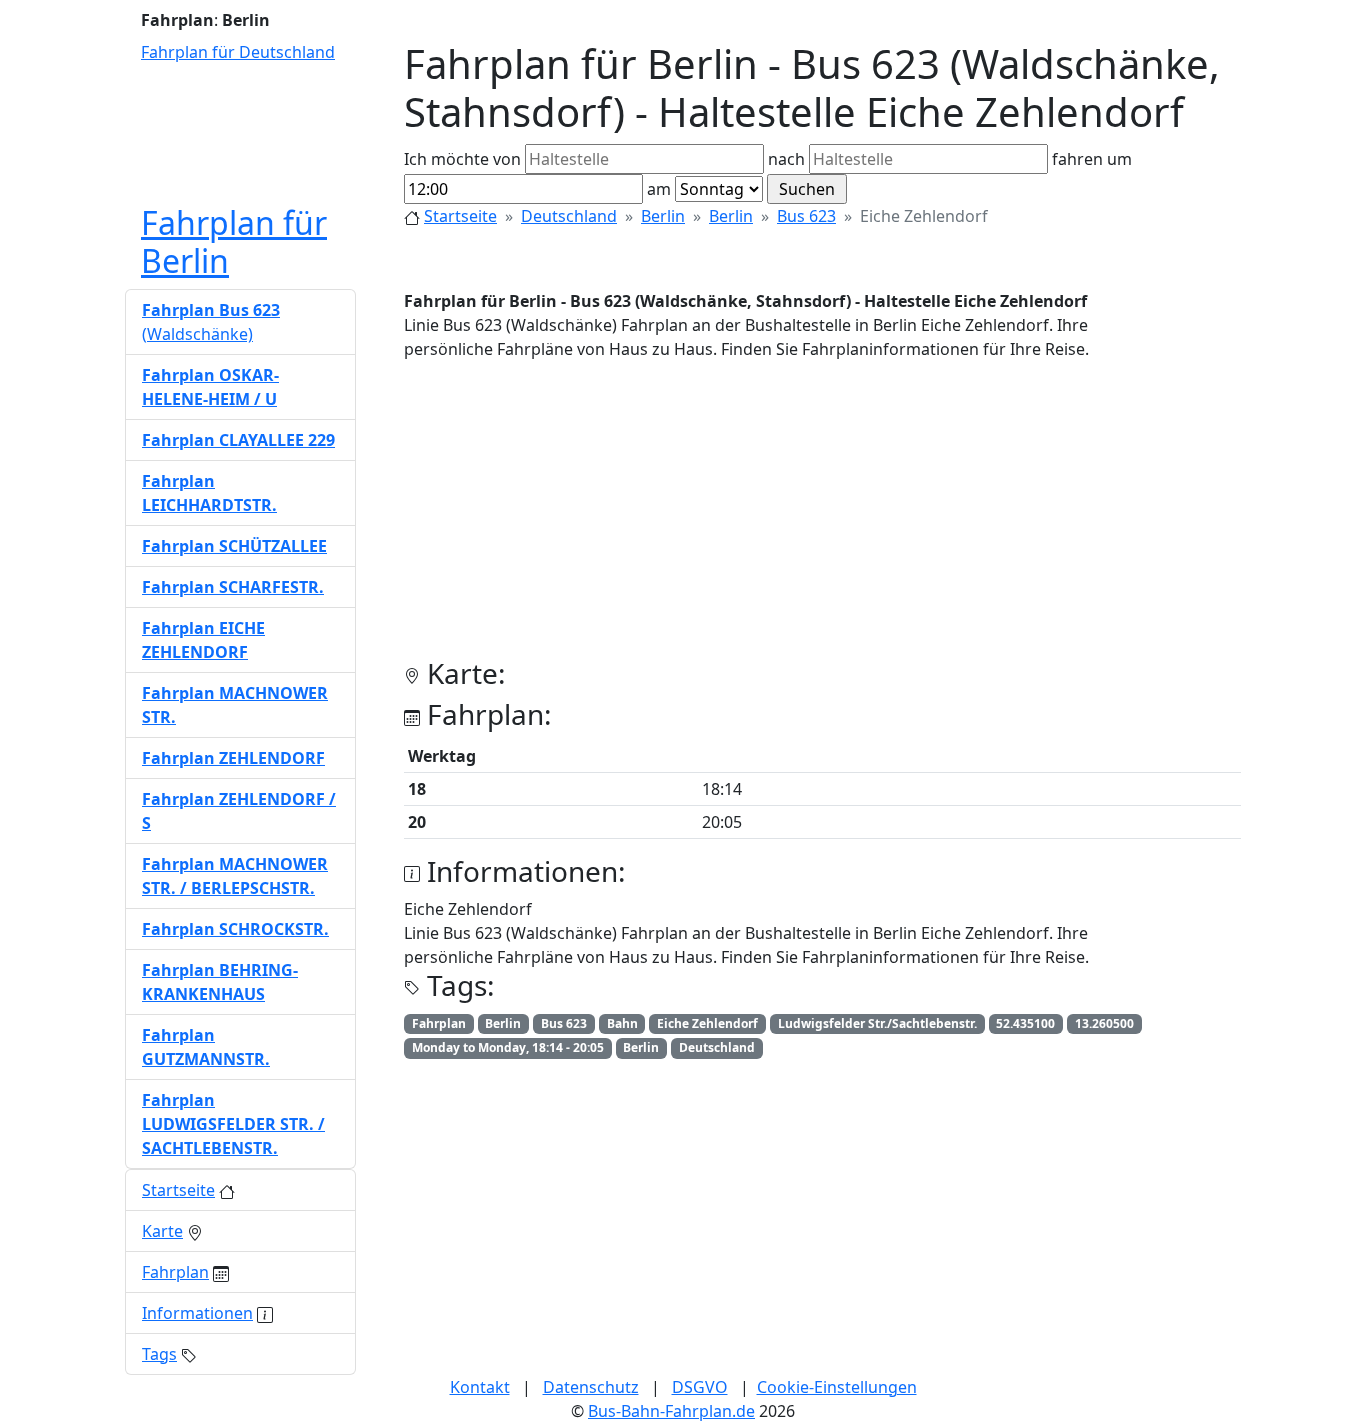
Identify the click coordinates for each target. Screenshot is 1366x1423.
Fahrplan (175, 1272)
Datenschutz (591, 1387)
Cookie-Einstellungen (837, 1387)
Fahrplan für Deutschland (238, 52)
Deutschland (569, 216)
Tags (159, 1354)
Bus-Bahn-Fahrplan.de (671, 1411)
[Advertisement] (822, 517)
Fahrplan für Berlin (234, 241)
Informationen (197, 1313)
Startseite (460, 216)
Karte (162, 1231)
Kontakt (480, 1387)
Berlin (663, 216)
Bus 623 (806, 216)
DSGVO (700, 1387)
